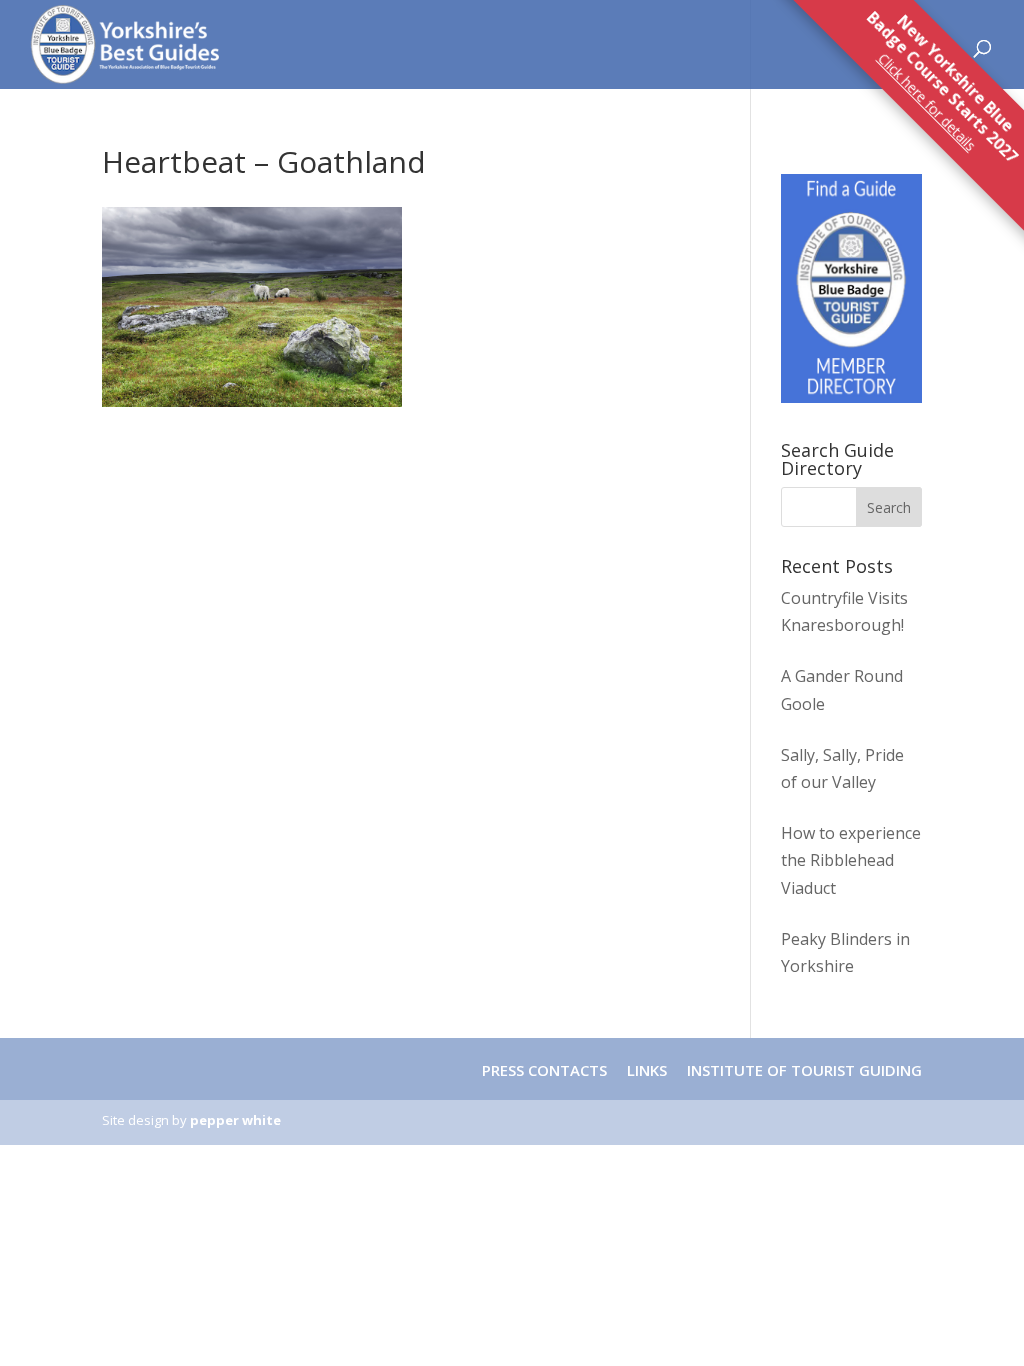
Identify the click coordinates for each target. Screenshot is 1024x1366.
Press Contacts (544, 1070)
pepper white (235, 1120)
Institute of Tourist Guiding (802, 1070)
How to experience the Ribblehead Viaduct (851, 860)
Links (647, 1070)
